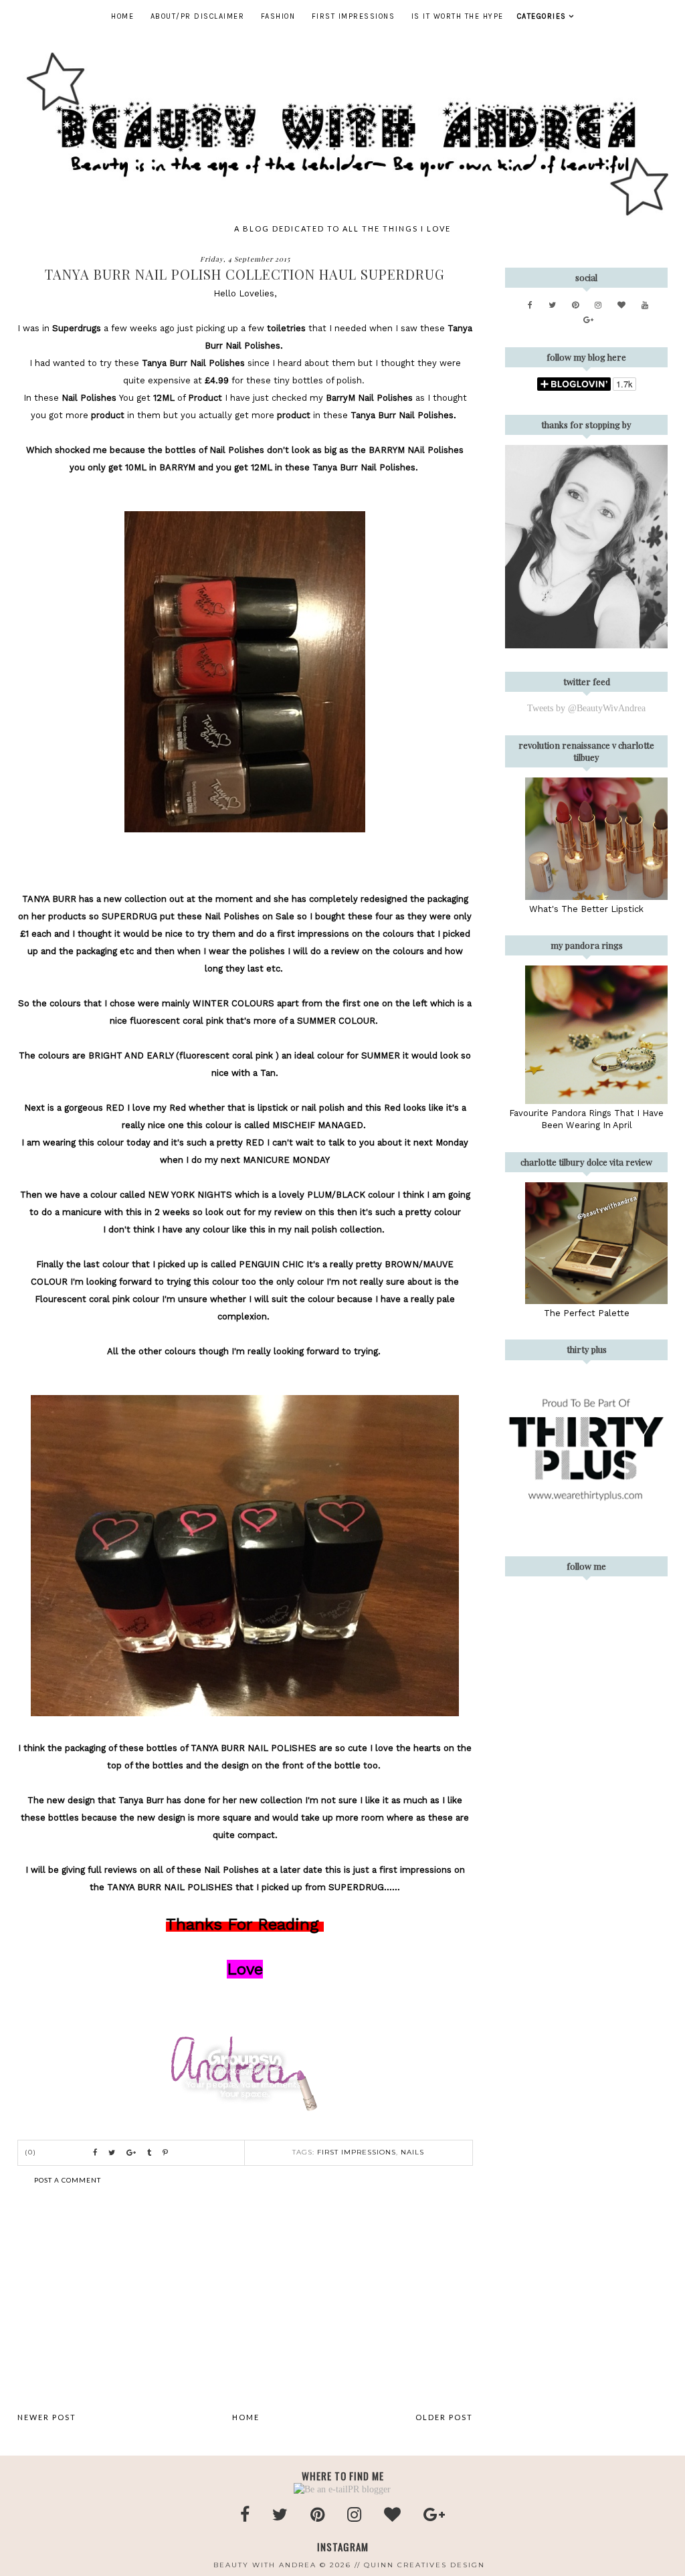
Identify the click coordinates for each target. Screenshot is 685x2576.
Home (122, 16)
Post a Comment (68, 2180)
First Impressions (354, 16)
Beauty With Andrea (265, 2565)
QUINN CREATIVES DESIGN (424, 2565)
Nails (412, 2152)
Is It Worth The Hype (458, 16)
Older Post (444, 2417)
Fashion (278, 16)
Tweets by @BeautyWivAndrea (586, 708)
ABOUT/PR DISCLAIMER (198, 16)
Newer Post (47, 2417)
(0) (31, 2152)
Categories (542, 16)
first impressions (357, 2152)
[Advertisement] (245, 2298)
